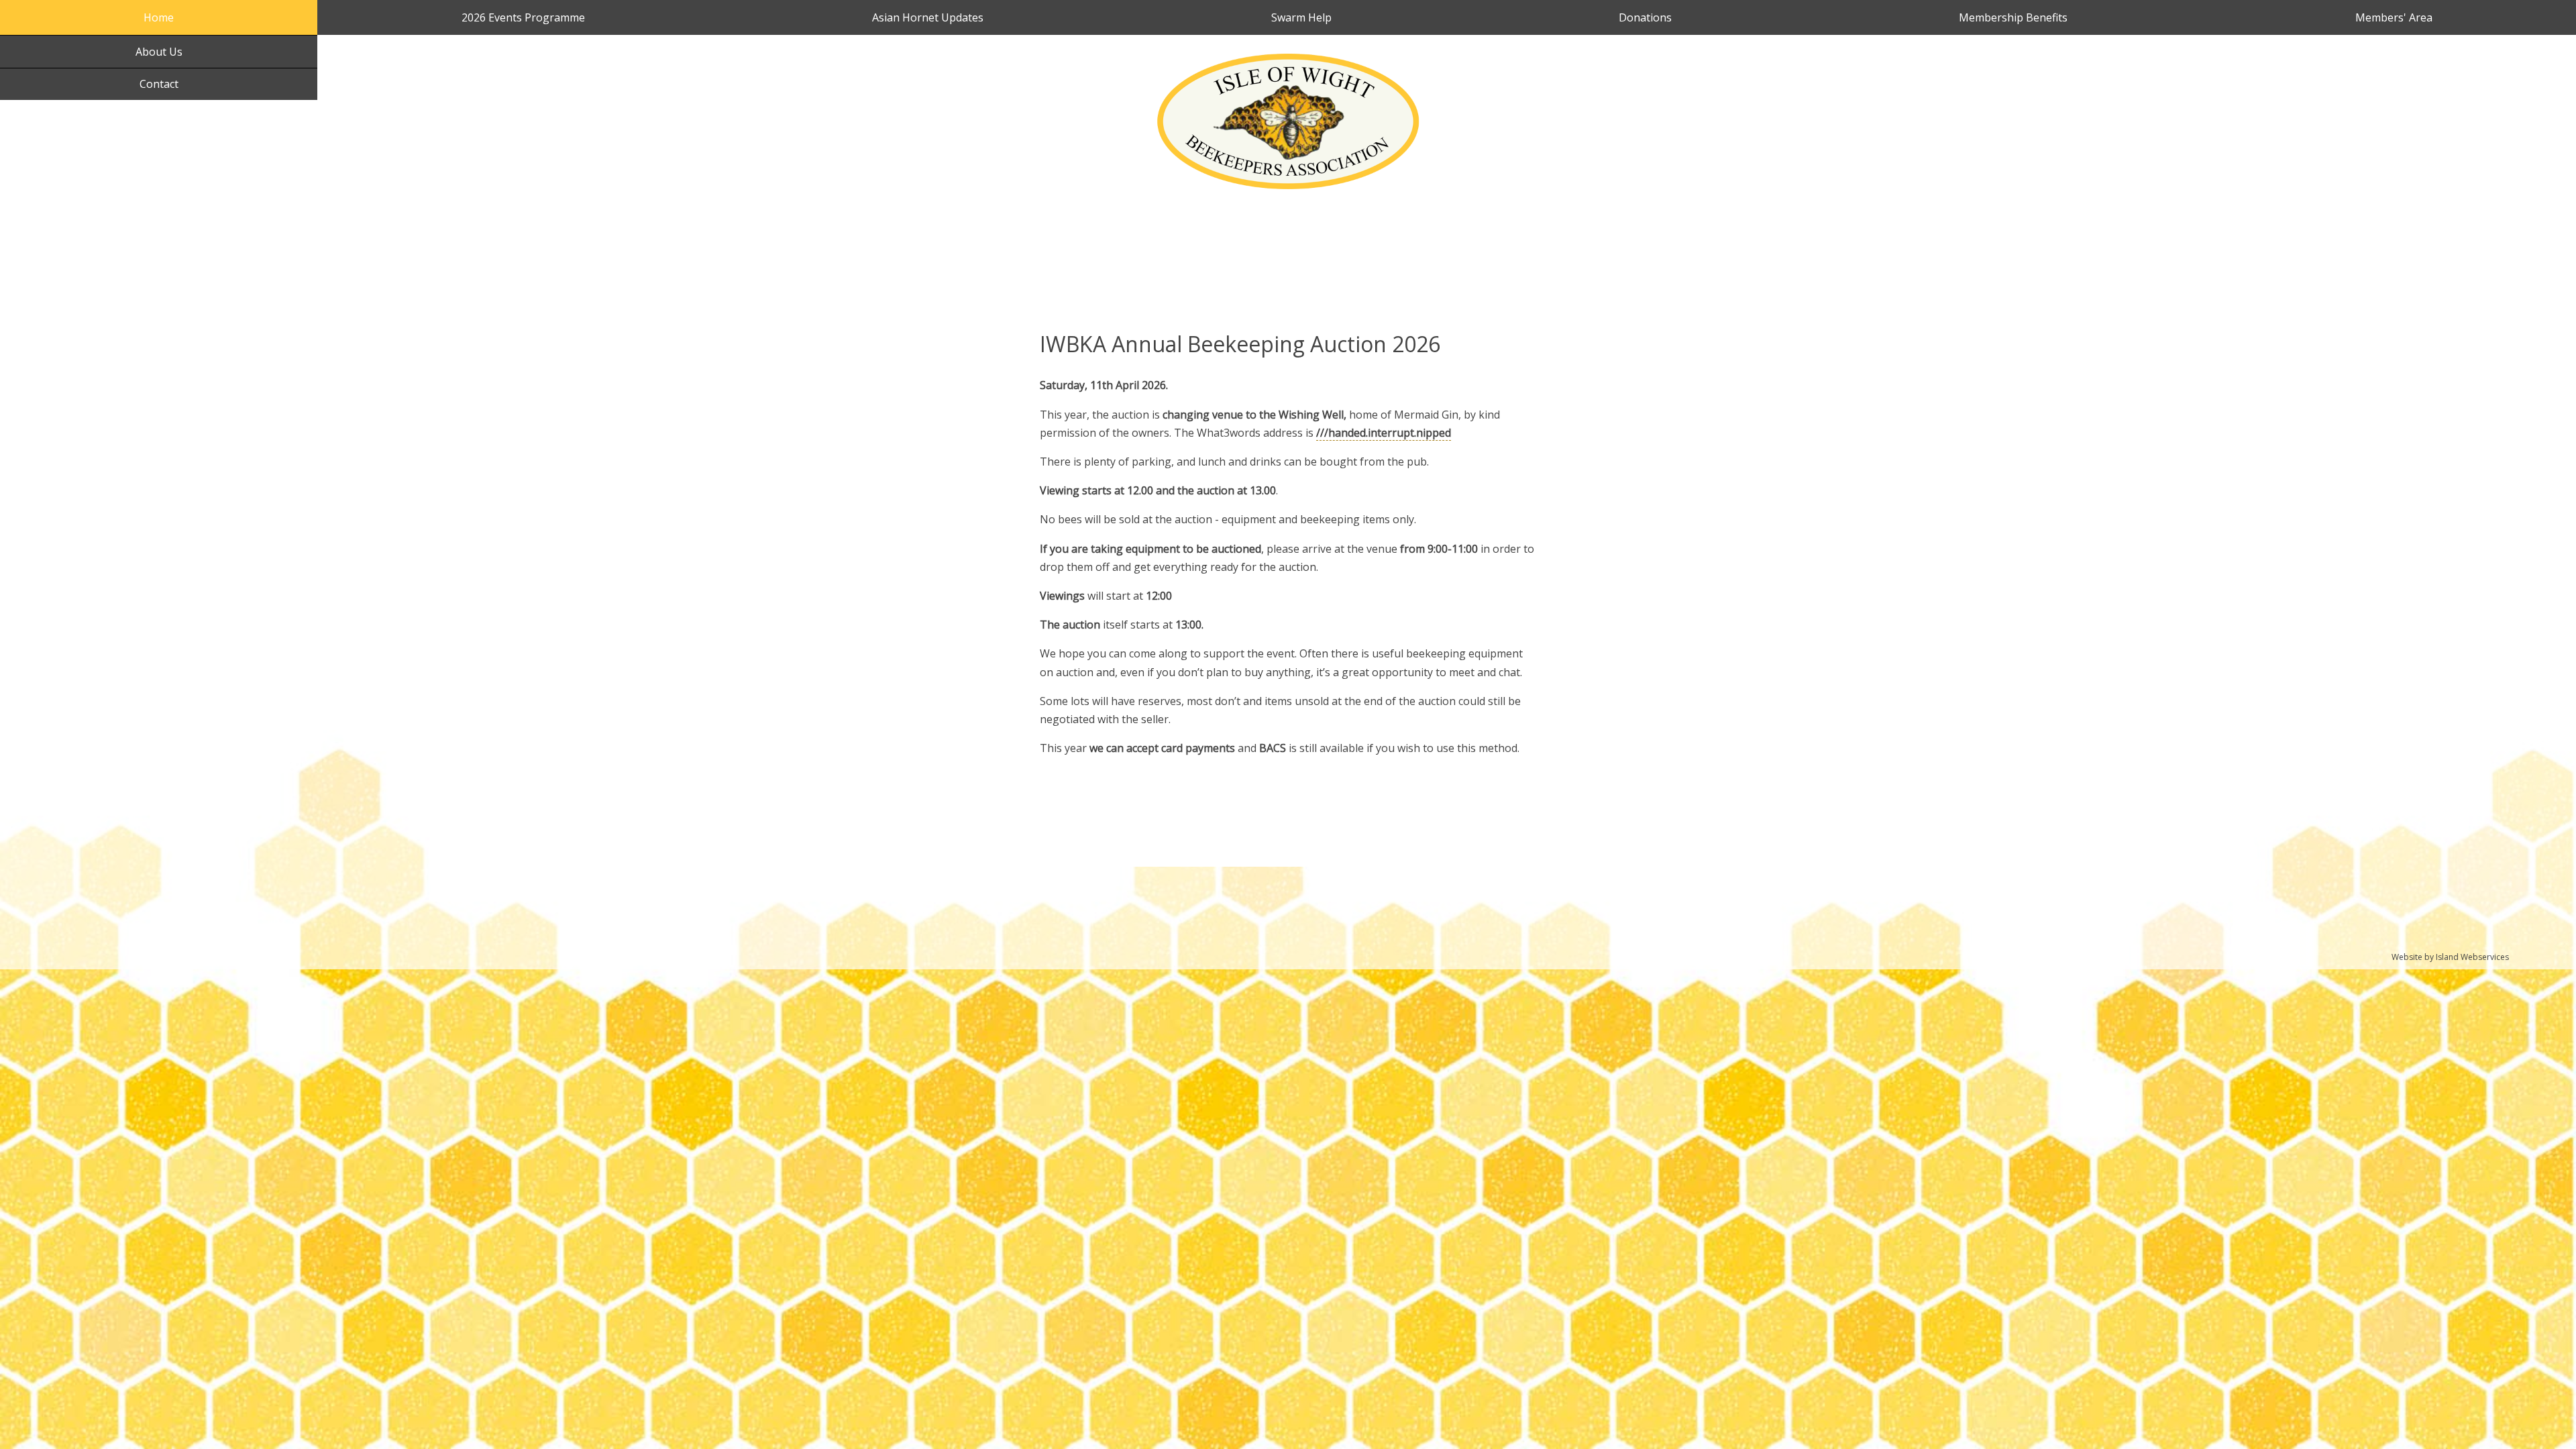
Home (159, 17)
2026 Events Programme (523, 17)
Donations (1645, 17)
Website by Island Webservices (2450, 957)
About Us (159, 52)
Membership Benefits (2013, 17)
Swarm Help (1301, 17)
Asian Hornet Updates (928, 17)
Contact (159, 84)
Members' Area (2394, 17)
